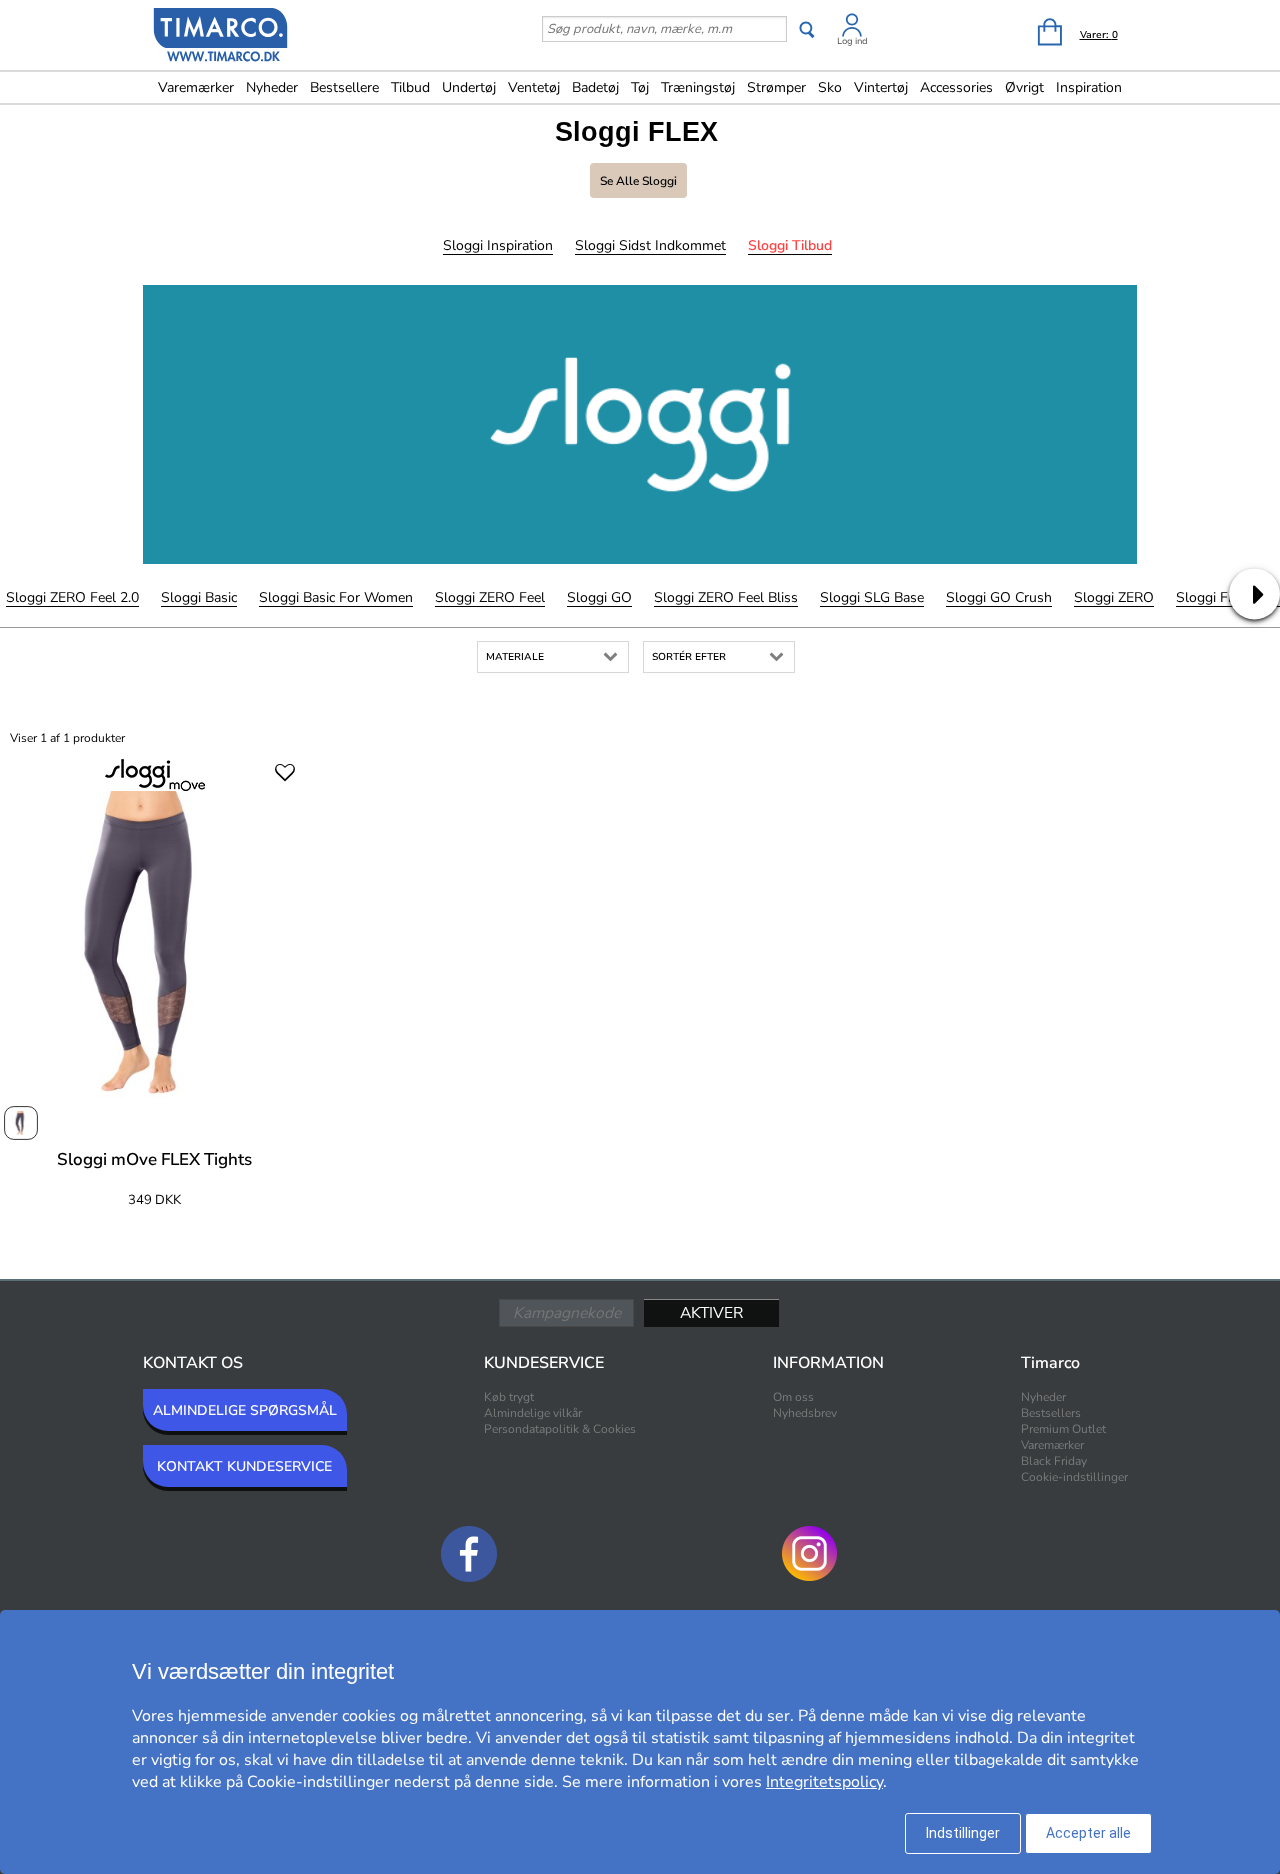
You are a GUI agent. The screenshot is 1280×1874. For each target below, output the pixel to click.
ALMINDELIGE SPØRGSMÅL (245, 1410)
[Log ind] (852, 28)
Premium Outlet (1063, 1429)
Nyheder (272, 87)
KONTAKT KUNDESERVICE (244, 1466)
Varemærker (196, 87)
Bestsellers (1051, 1413)
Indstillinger (963, 1833)
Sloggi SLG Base (872, 597)
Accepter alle (1088, 1833)
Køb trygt (509, 1397)
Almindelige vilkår (533, 1413)
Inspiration (1089, 87)
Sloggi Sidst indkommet (650, 245)
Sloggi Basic (199, 597)
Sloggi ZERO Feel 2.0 (72, 597)
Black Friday (1054, 1461)
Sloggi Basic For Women (336, 597)
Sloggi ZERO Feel (490, 597)
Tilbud (410, 87)
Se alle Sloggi (638, 181)
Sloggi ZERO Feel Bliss (726, 597)
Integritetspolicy (824, 1782)
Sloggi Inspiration (498, 245)
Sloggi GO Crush (999, 597)
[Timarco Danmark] (221, 37)
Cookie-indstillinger (1074, 1477)
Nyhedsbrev (805, 1413)
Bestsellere (344, 87)
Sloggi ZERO (1114, 597)
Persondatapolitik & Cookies (560, 1429)
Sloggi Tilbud (790, 245)
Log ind (852, 41)
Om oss (793, 1397)
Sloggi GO (599, 597)
